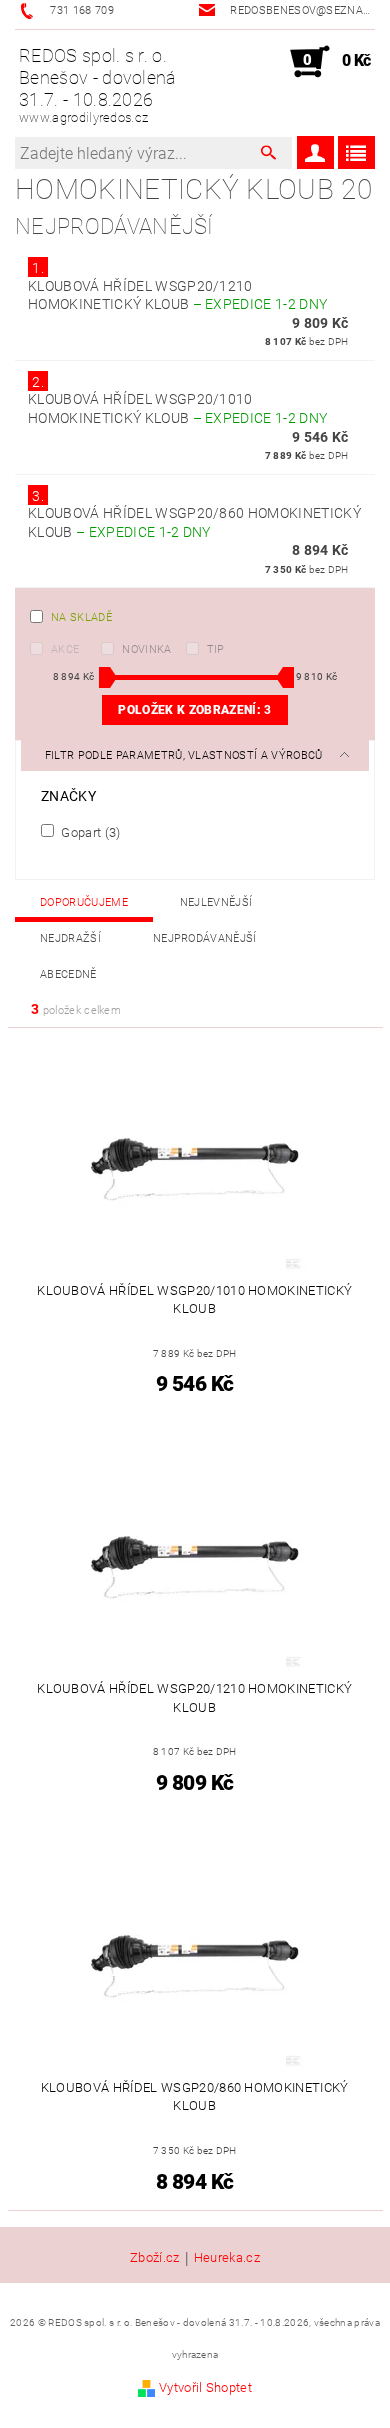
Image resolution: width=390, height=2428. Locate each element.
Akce (65, 649)
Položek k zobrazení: (194, 710)
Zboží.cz (155, 2258)
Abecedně (68, 974)
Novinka (146, 649)
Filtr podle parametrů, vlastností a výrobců (185, 755)
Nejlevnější (216, 902)
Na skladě (81, 617)
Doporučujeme (84, 902)
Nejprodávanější (205, 938)
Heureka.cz (227, 2258)
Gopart (89, 832)
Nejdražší (70, 938)
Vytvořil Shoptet (205, 2387)
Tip (216, 649)
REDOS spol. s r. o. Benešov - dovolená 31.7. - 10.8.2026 (98, 85)
